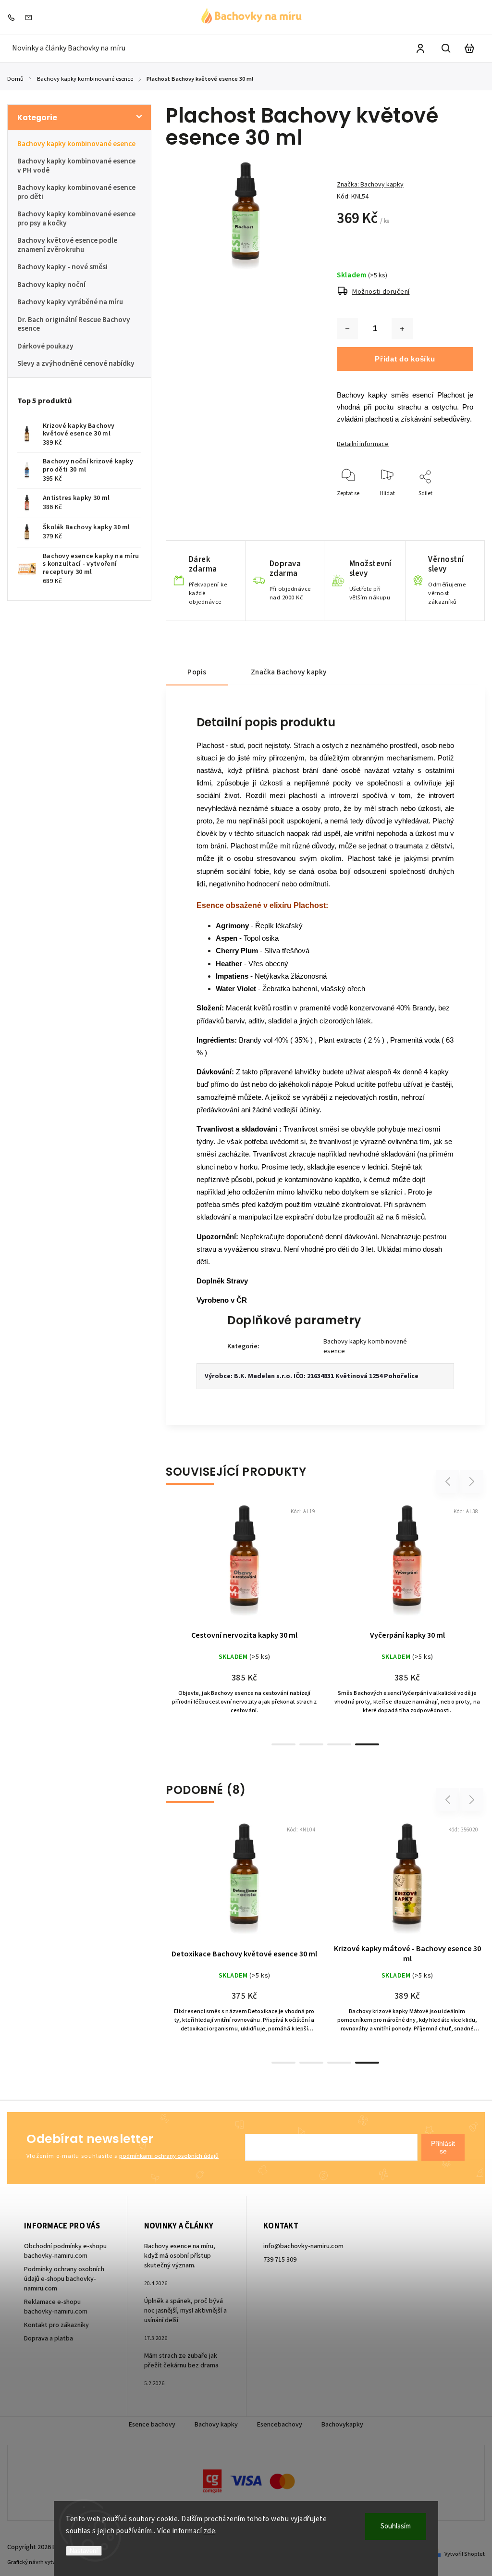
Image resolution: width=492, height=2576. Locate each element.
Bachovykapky (342, 2425)
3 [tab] (339, 1744)
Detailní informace (363, 444)
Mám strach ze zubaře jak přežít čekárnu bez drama (181, 2361)
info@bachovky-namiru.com (303, 2246)
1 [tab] (283, 1744)
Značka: (370, 185)
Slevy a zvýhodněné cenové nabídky (76, 363)
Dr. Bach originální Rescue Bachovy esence (74, 324)
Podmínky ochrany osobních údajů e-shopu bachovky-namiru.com (64, 2279)
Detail (268, 1567)
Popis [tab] (197, 672)
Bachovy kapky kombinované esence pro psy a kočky (76, 218)
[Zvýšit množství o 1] (402, 329)
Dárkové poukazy (45, 346)
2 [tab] (311, 1744)
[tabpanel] (244, 1619)
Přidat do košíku (405, 359)
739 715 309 (280, 2260)
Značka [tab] (289, 672)
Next (472, 1481)
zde (210, 2531)
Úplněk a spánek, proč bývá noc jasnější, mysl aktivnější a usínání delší (185, 2311)
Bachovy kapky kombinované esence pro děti (76, 192)
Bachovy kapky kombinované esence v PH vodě (76, 165)
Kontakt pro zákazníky (56, 2325)
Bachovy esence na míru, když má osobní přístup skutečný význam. (180, 2256)
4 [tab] (367, 1744)
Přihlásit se (443, 2147)
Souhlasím (396, 2526)
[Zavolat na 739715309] (13, 17)
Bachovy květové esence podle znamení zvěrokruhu (67, 245)
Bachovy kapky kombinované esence (76, 144)
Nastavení (84, 2551)
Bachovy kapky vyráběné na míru (70, 302)
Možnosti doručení (381, 292)
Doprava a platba (49, 2339)
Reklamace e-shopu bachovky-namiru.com (56, 2307)
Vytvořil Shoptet (465, 2554)
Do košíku (221, 1567)
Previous (449, 1481)
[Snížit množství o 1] (347, 329)
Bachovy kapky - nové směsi (62, 267)
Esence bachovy (152, 2425)
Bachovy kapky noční (51, 285)
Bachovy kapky (216, 2425)
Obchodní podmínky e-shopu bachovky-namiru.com (65, 2251)
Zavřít (444, 519)
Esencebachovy (280, 2425)
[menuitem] (69, 48)
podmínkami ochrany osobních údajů (169, 2156)
